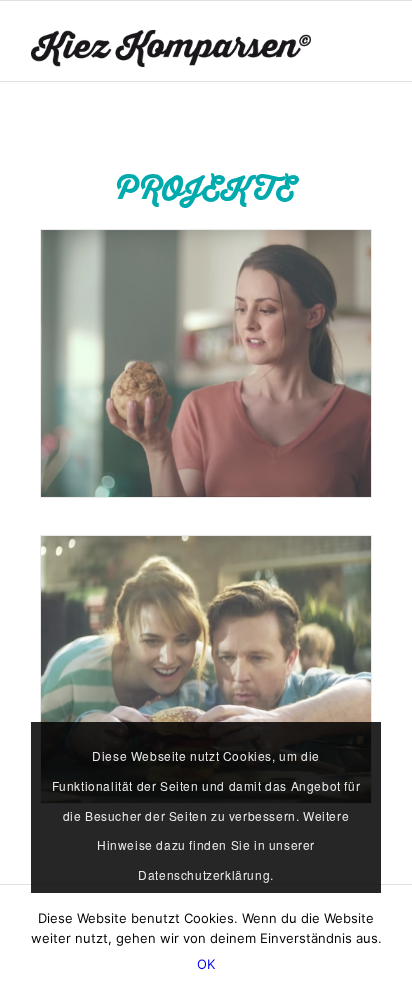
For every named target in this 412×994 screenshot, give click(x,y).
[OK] (387, 944)
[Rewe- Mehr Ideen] (206, 363)
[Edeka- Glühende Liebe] (206, 669)
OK (206, 964)
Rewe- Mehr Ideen (120, 468)
